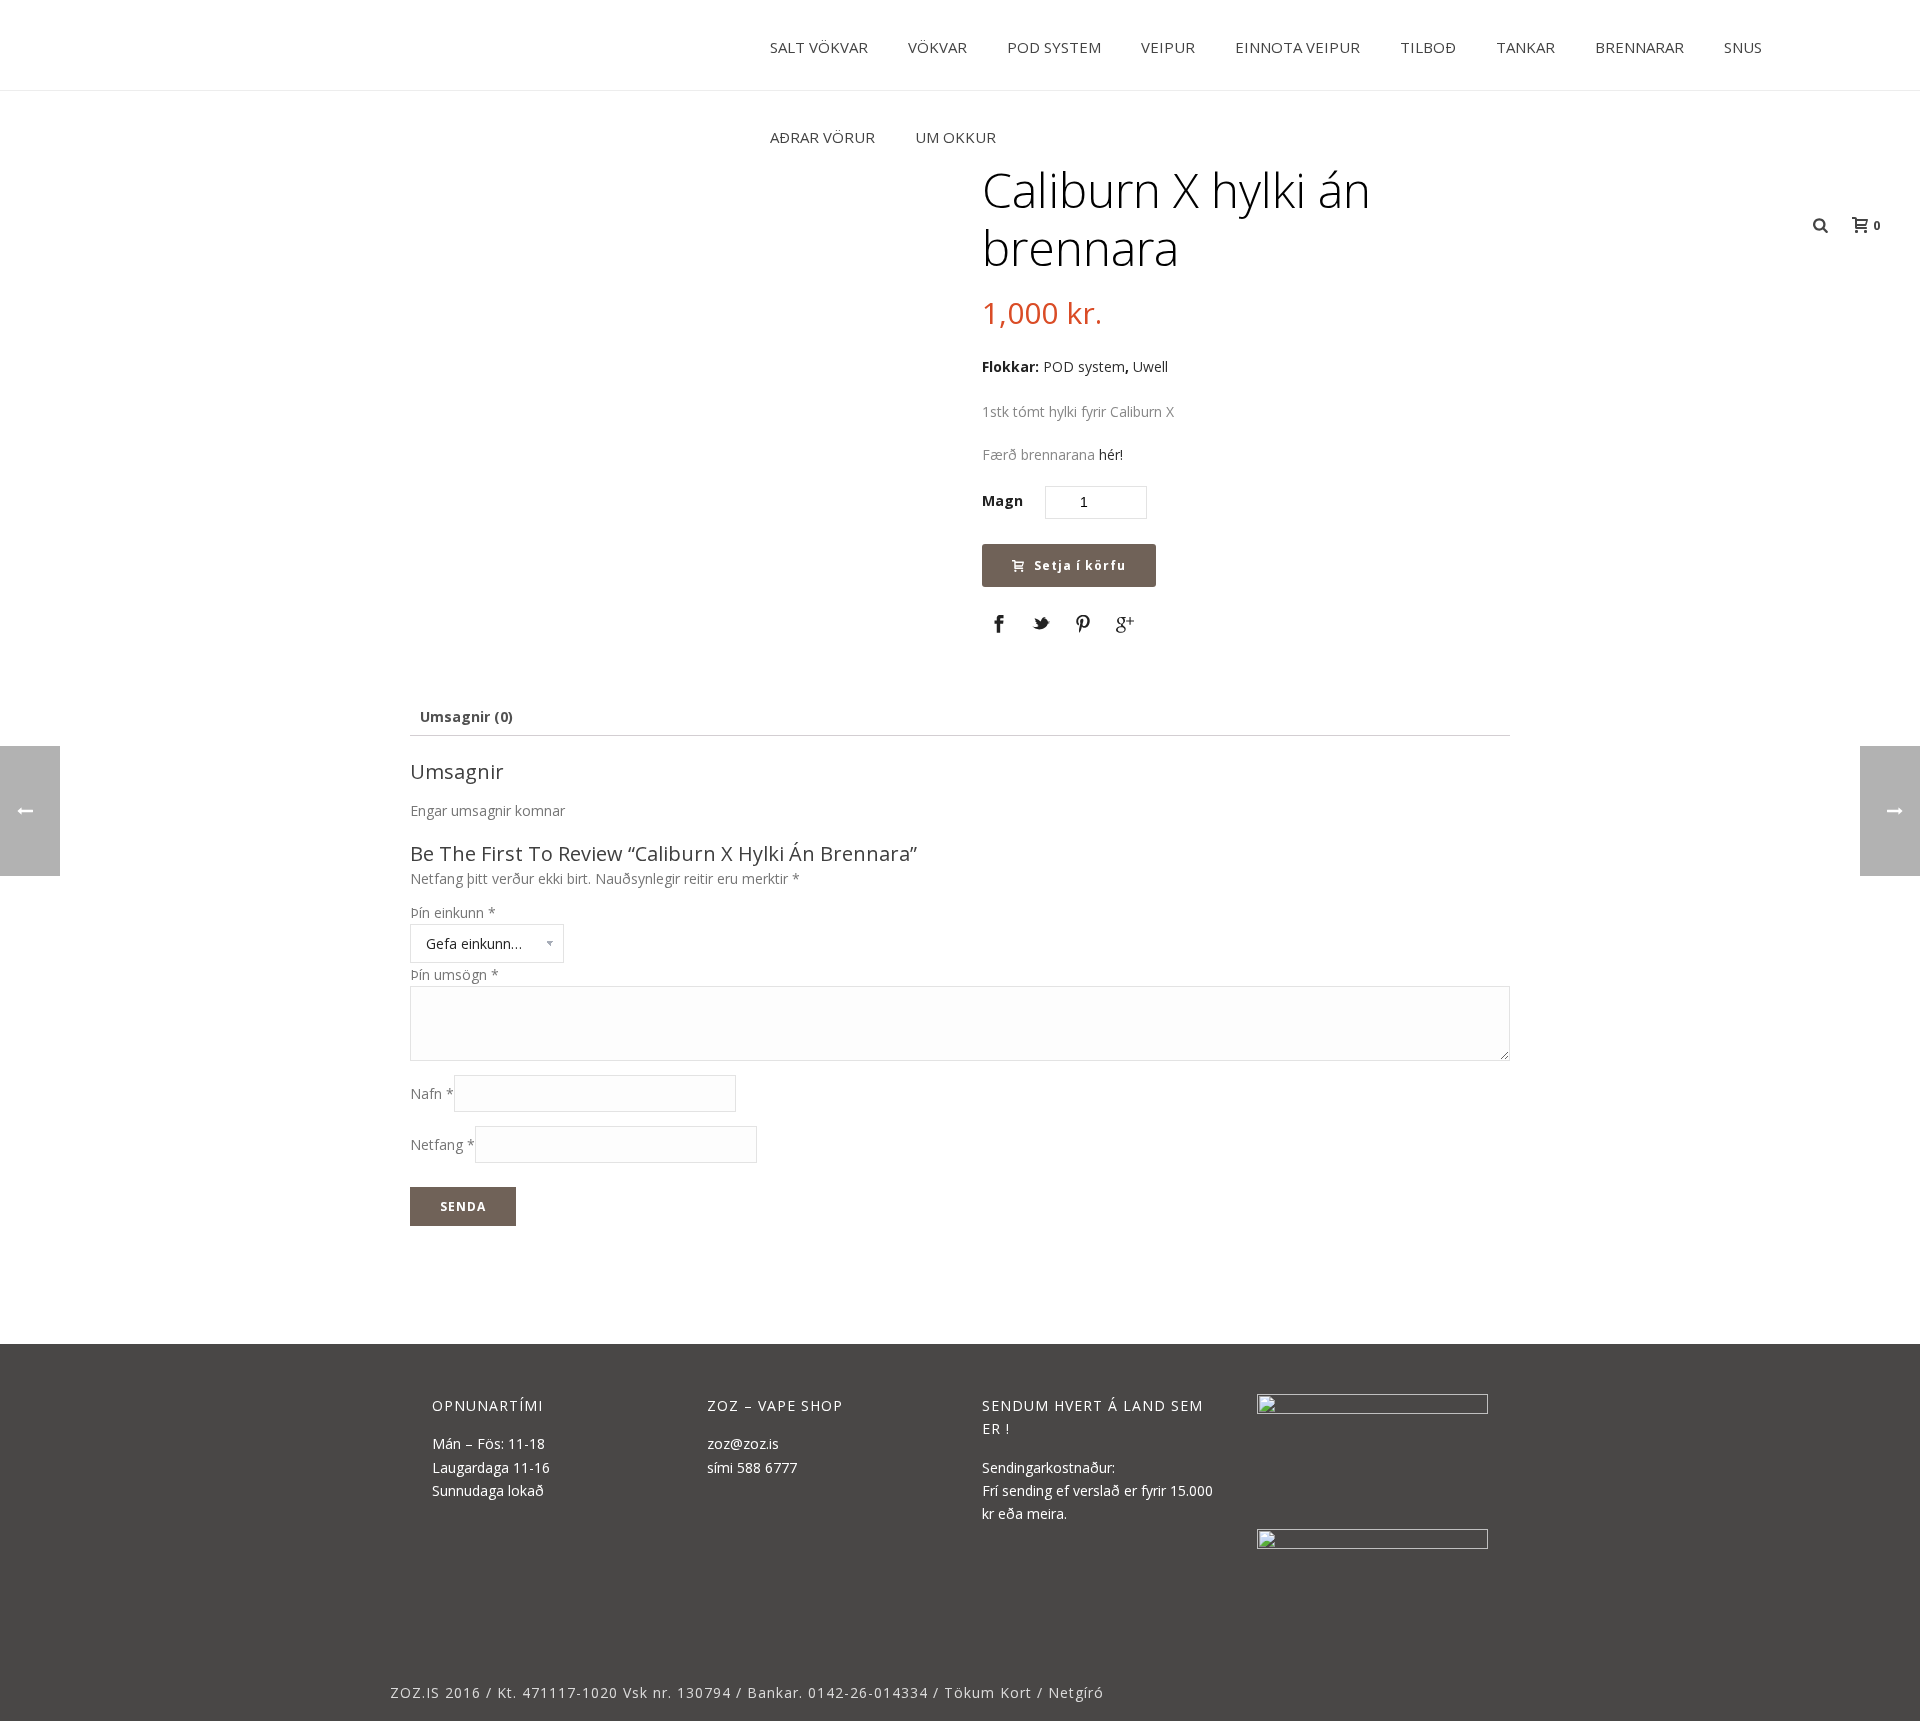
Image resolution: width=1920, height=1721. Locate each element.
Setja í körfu (1080, 565)
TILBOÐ (1428, 47)
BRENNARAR (1639, 47)
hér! (1111, 454)
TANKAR (1525, 47)
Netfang (442, 1144)
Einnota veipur (1297, 47)
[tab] (466, 716)
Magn (1002, 500)
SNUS (1743, 47)
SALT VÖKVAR (819, 47)
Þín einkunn (453, 912)
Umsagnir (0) (466, 716)
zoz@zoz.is (743, 1443)
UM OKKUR (955, 137)
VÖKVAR (937, 47)
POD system (1084, 366)
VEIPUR (1168, 47)
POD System (1054, 47)
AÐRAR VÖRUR (822, 137)
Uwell (1150, 366)
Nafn (432, 1093)
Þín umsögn (454, 974)
